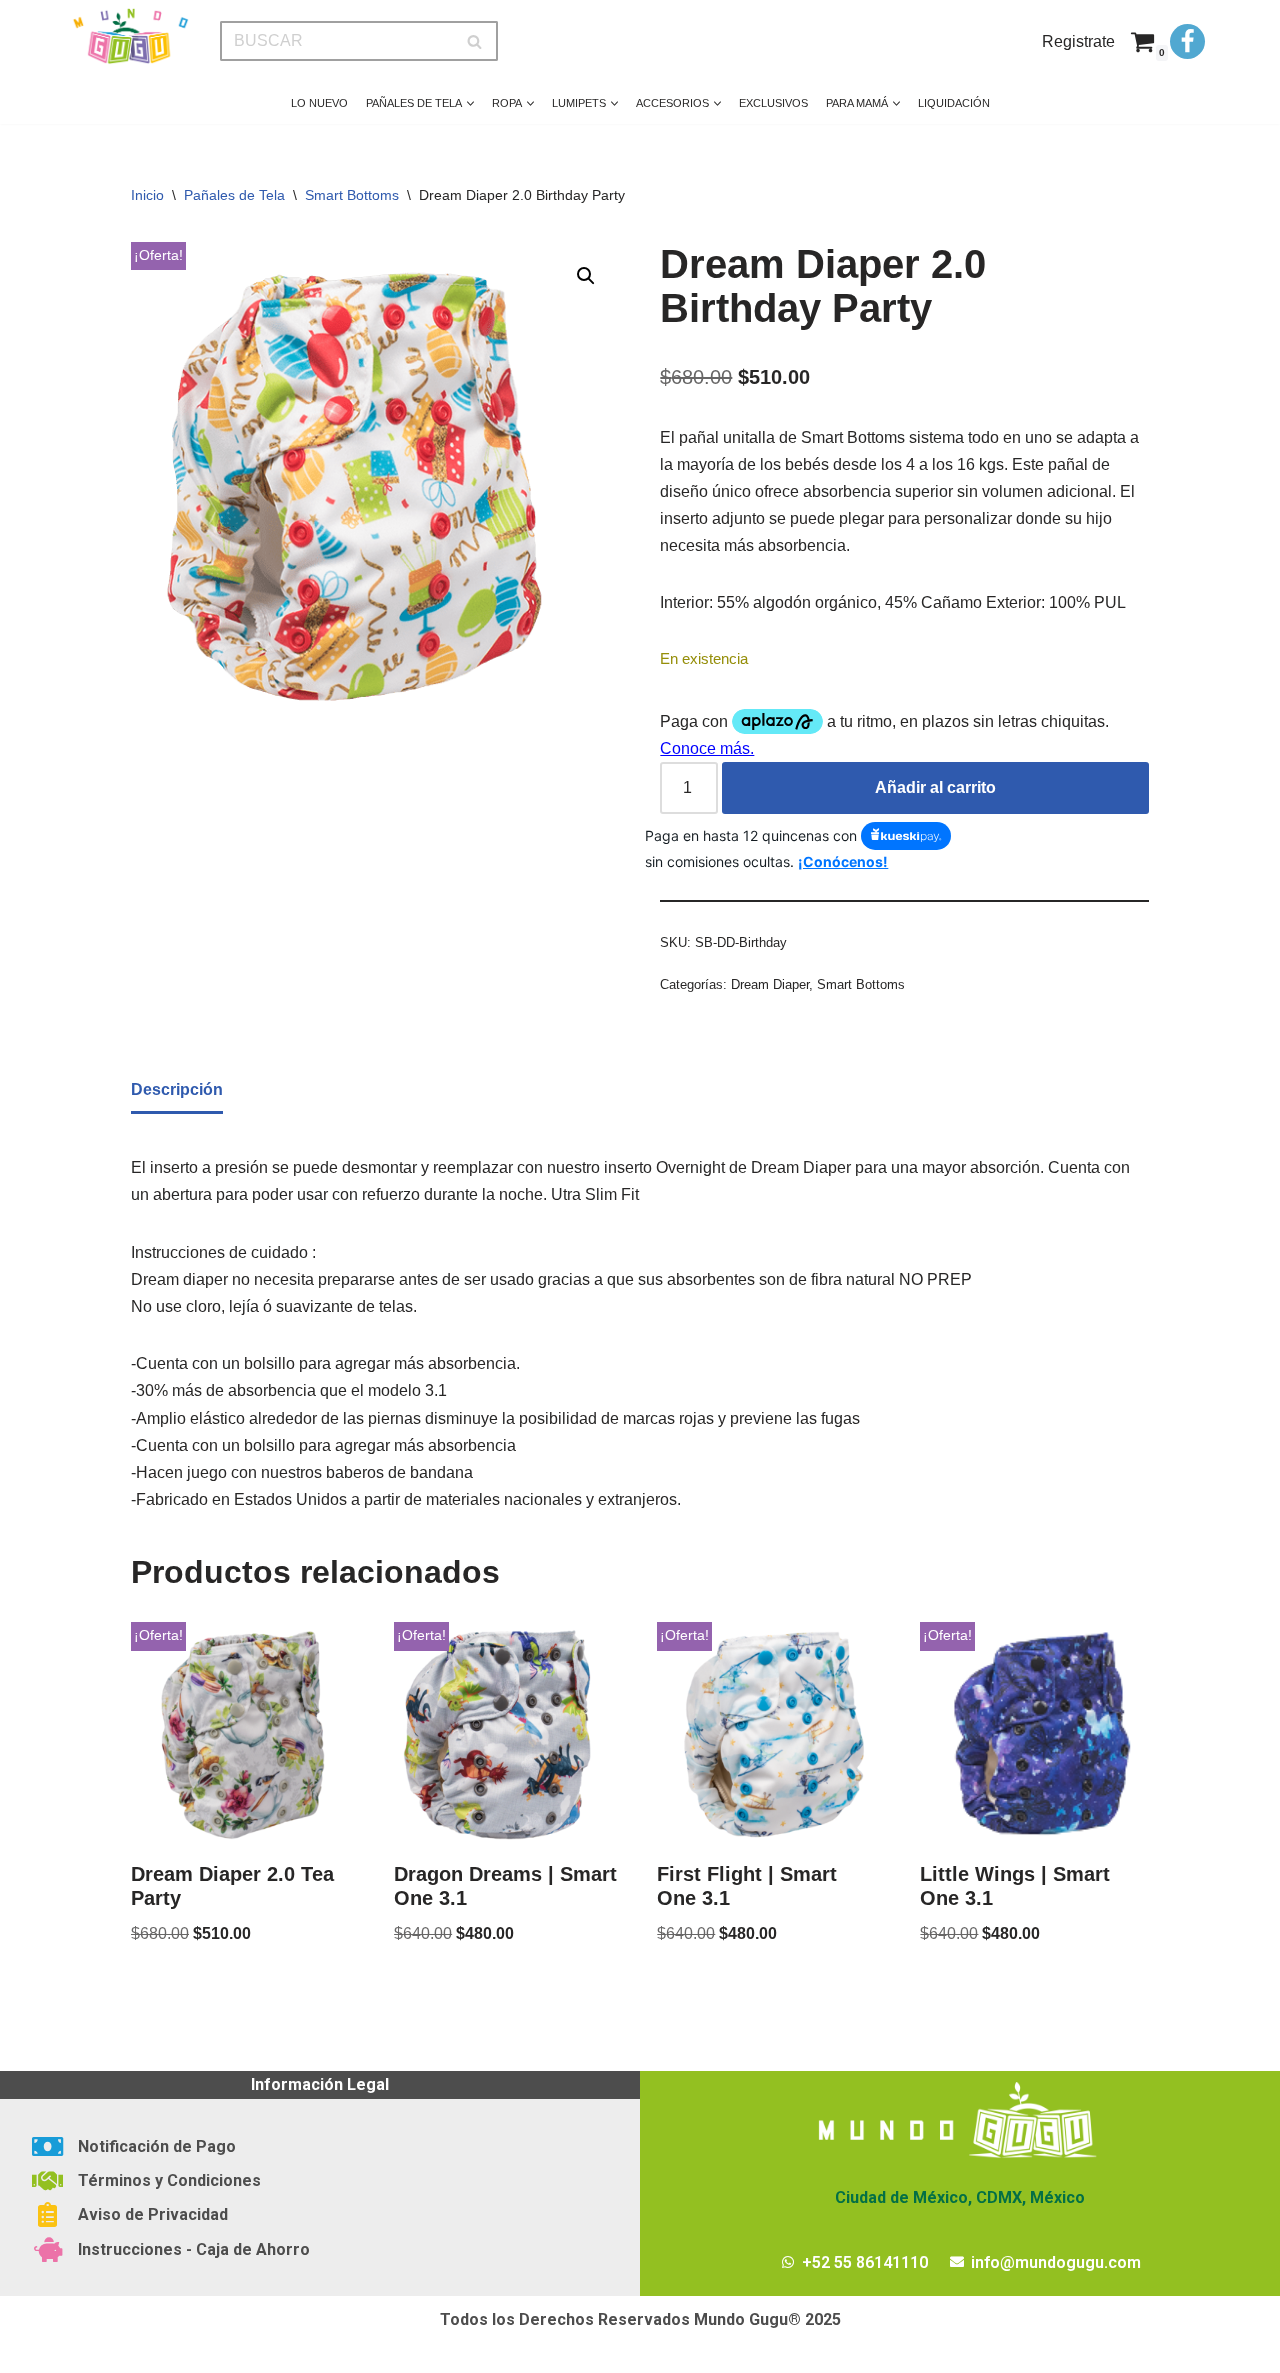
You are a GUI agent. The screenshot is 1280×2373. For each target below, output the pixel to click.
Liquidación (954, 103)
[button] (470, 103)
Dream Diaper (770, 984)
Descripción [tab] (177, 1089)
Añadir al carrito (935, 787)
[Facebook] (1187, 41)
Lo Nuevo (319, 103)
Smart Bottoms (352, 195)
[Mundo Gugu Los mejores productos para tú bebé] (130, 36)
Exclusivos (773, 103)
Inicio (147, 195)
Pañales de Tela (234, 195)
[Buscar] (475, 41)
